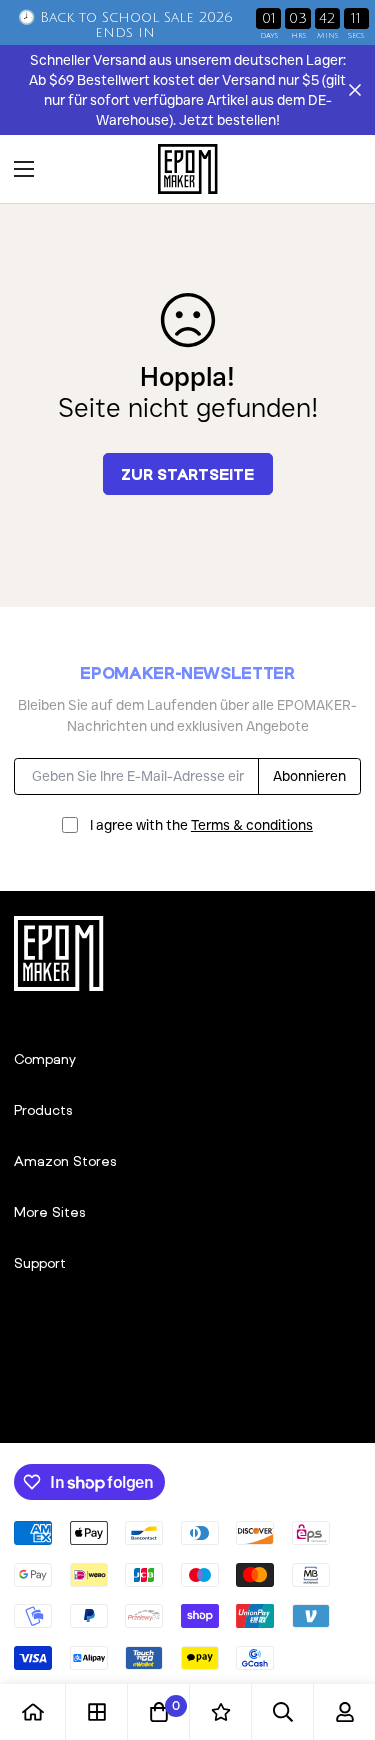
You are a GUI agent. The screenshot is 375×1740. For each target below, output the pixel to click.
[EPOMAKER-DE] (188, 169)
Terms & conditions (252, 825)
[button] (339, 169)
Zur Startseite (187, 474)
